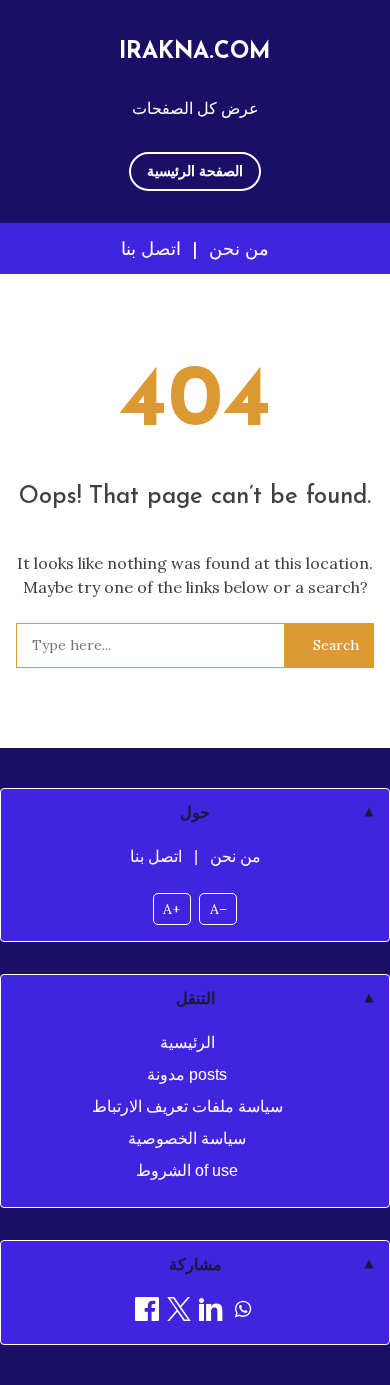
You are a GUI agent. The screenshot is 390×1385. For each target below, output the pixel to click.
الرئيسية (187, 1042)
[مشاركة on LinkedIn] (211, 1312)
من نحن (239, 248)
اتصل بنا (151, 248)
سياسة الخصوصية (187, 1138)
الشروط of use (187, 1170)
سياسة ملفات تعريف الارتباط (187, 1106)
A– (218, 909)
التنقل (195, 998)
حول (195, 812)
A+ (171, 909)
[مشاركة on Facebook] (147, 1312)
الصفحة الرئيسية (195, 171)
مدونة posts (187, 1074)
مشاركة (195, 1264)
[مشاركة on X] (179, 1312)
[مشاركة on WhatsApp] (243, 1312)
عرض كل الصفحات (195, 108)
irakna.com (195, 52)
